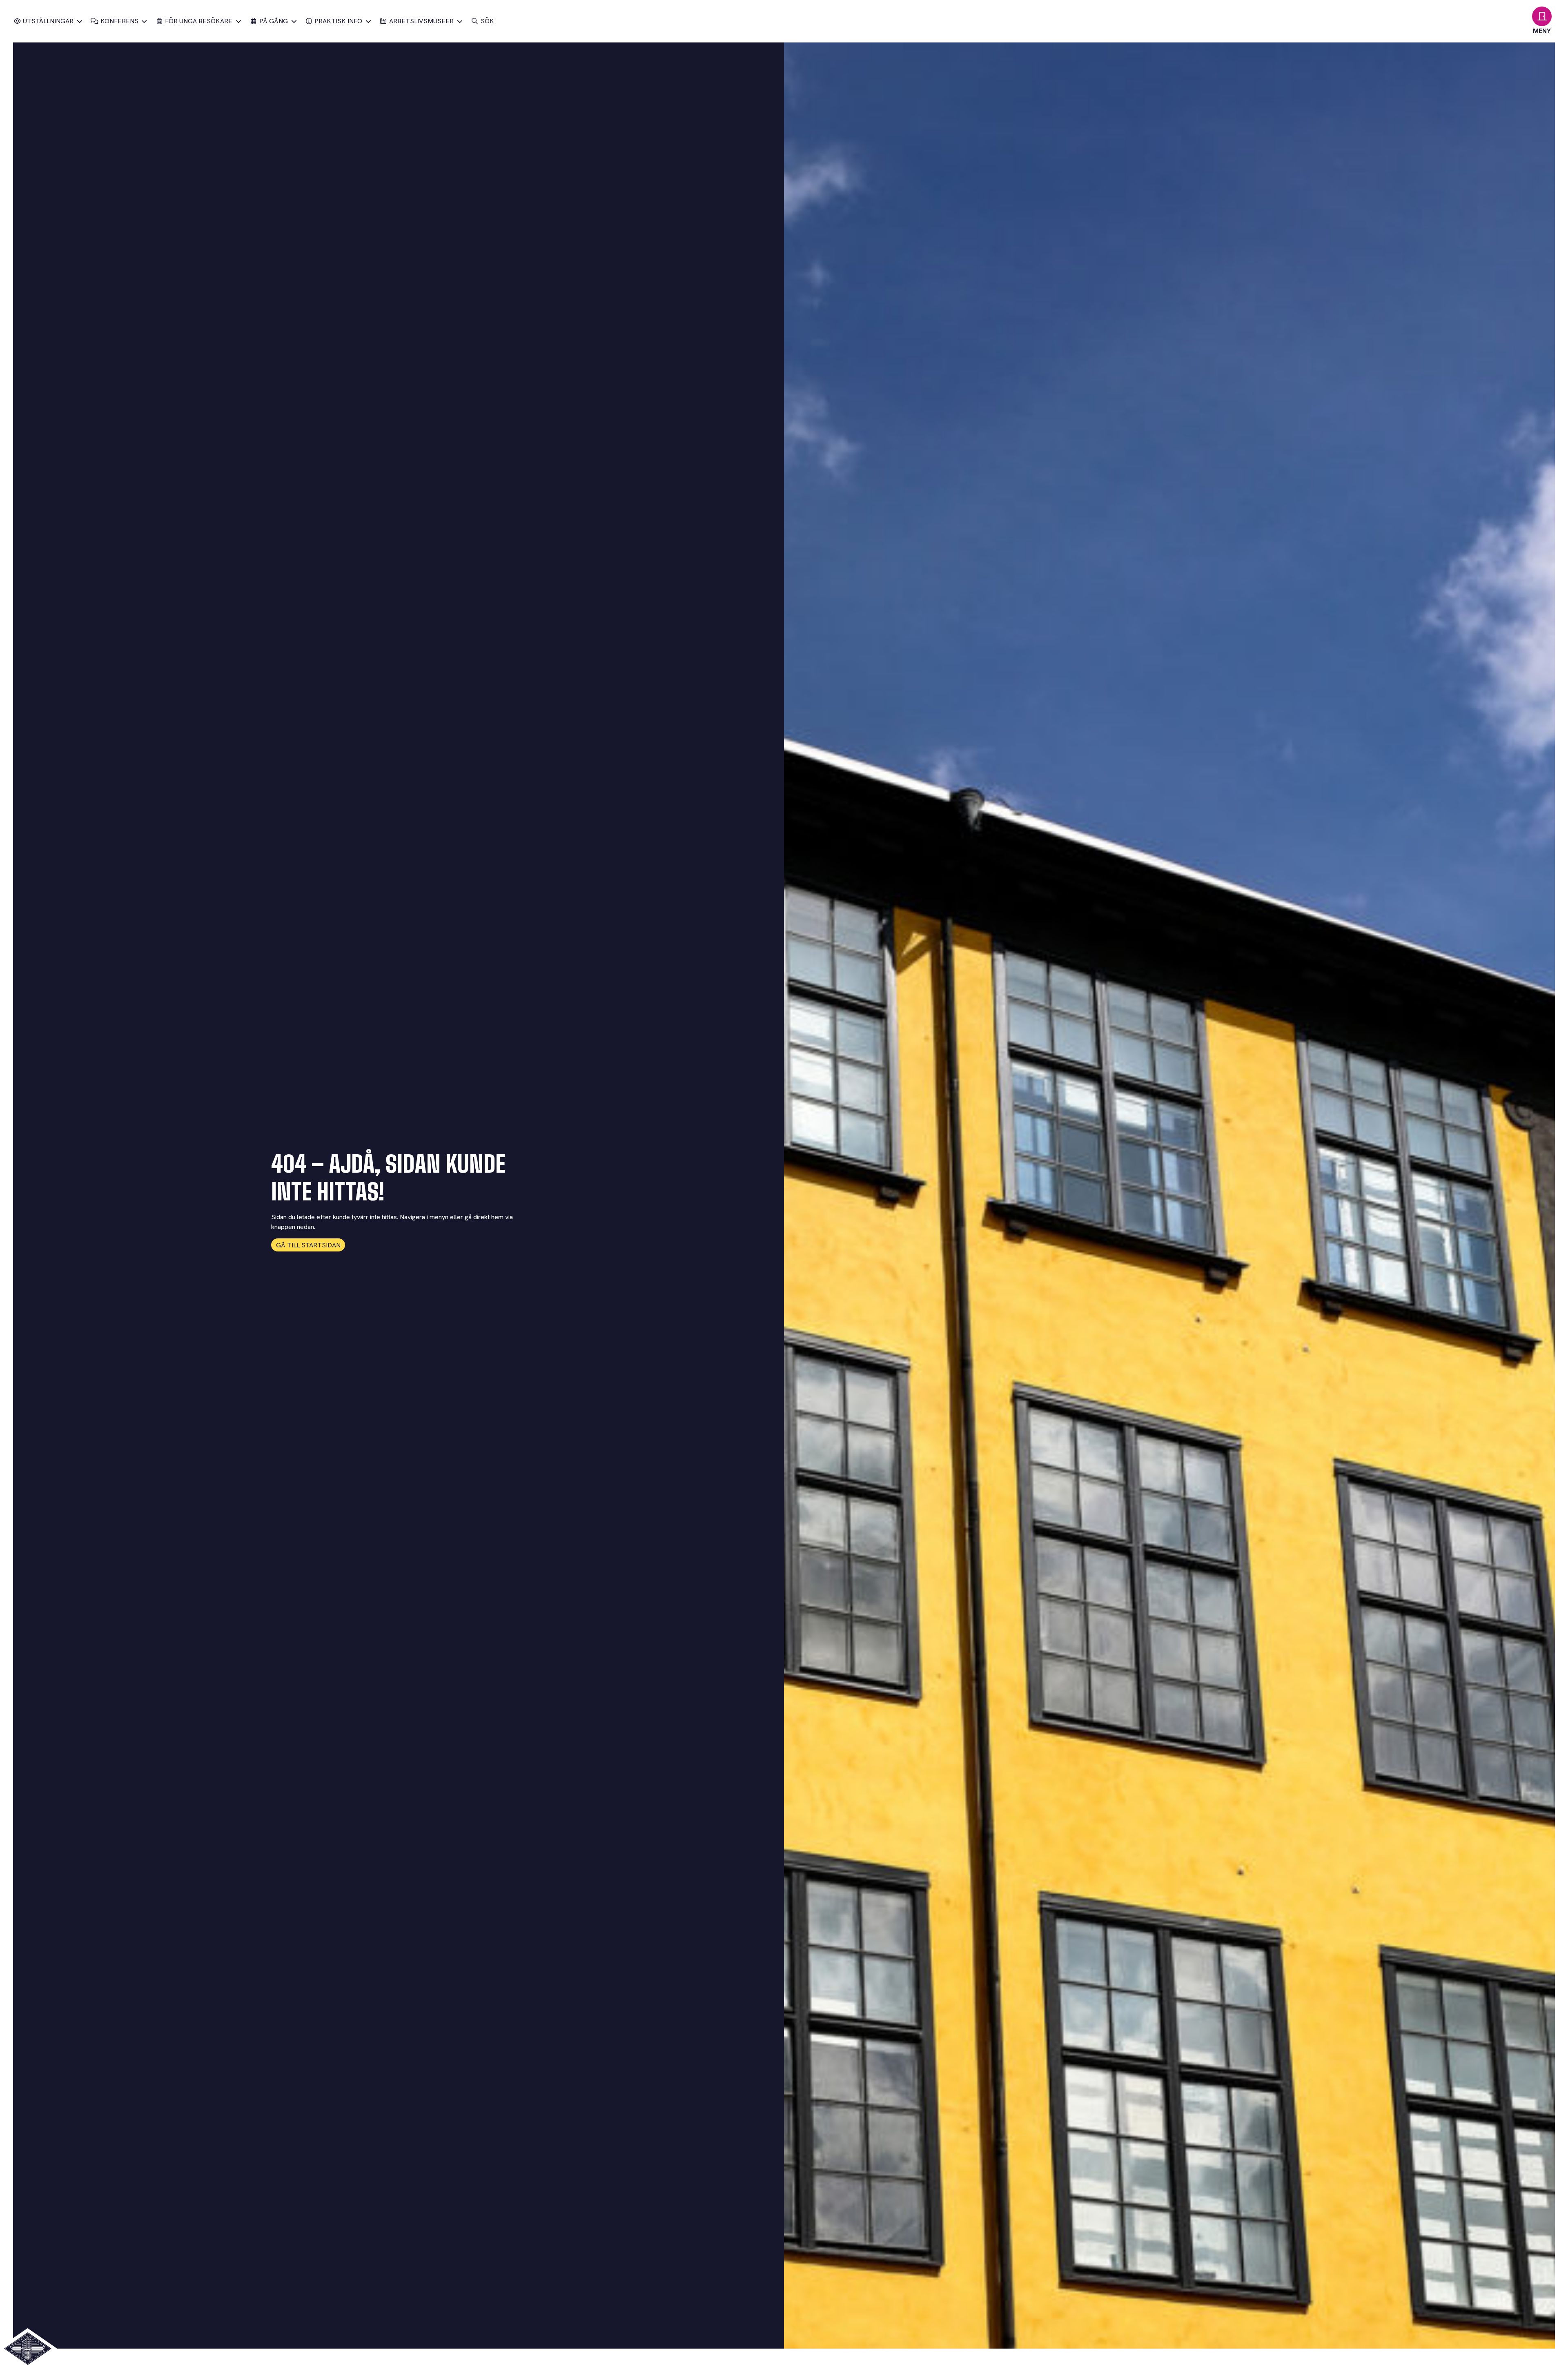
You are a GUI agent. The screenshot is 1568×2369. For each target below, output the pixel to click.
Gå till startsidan (308, 1245)
